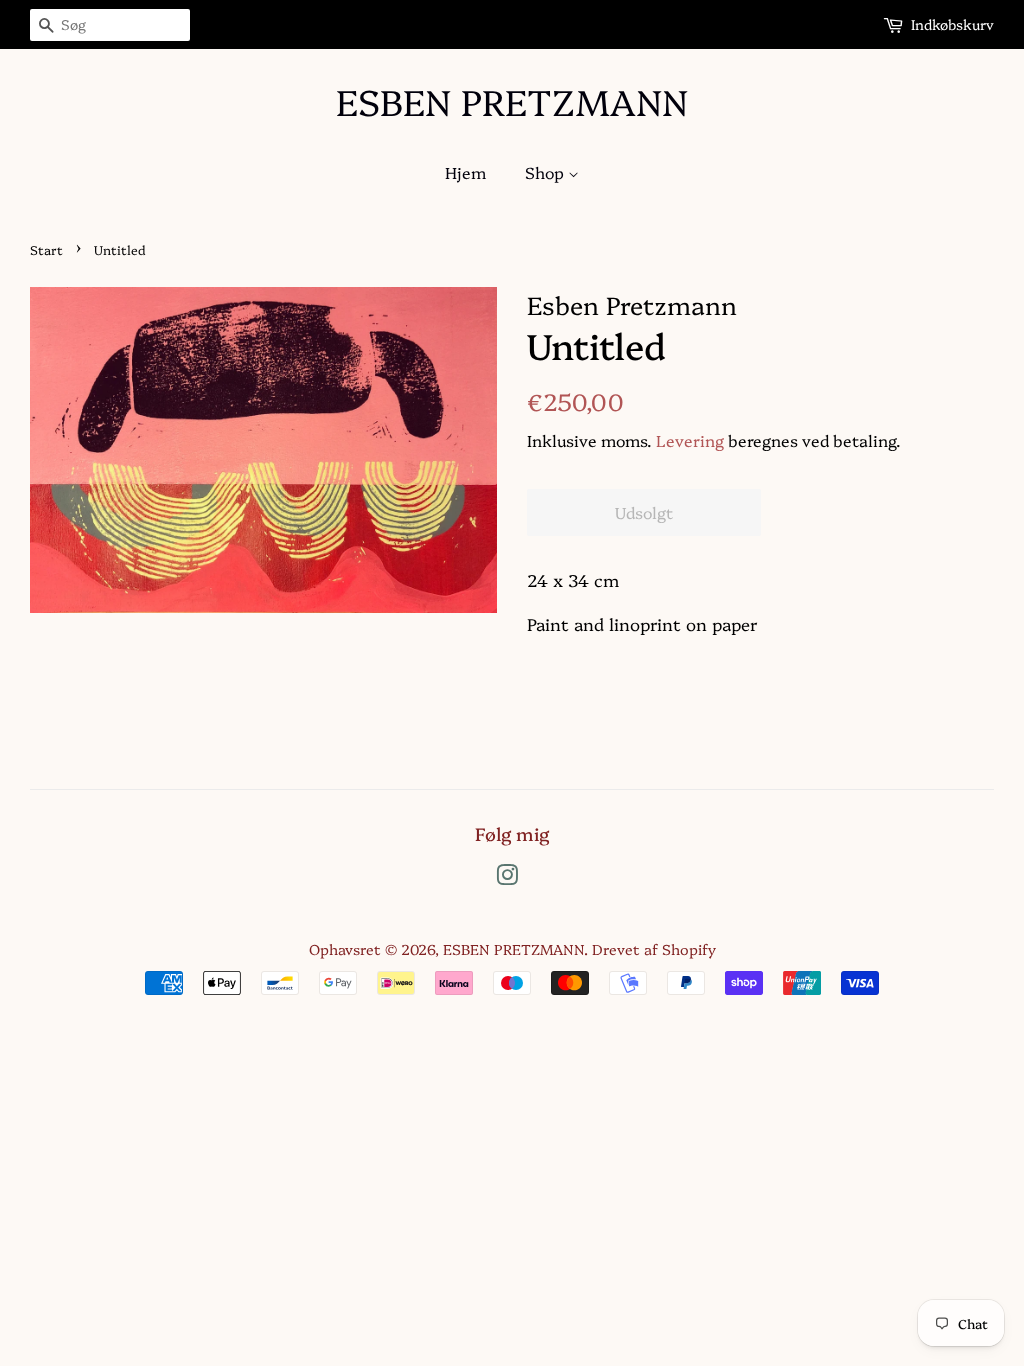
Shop (546, 172)
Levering (690, 440)
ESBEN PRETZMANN (512, 100)
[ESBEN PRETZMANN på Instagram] (507, 878)
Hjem (465, 172)
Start (46, 249)
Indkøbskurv (952, 24)
